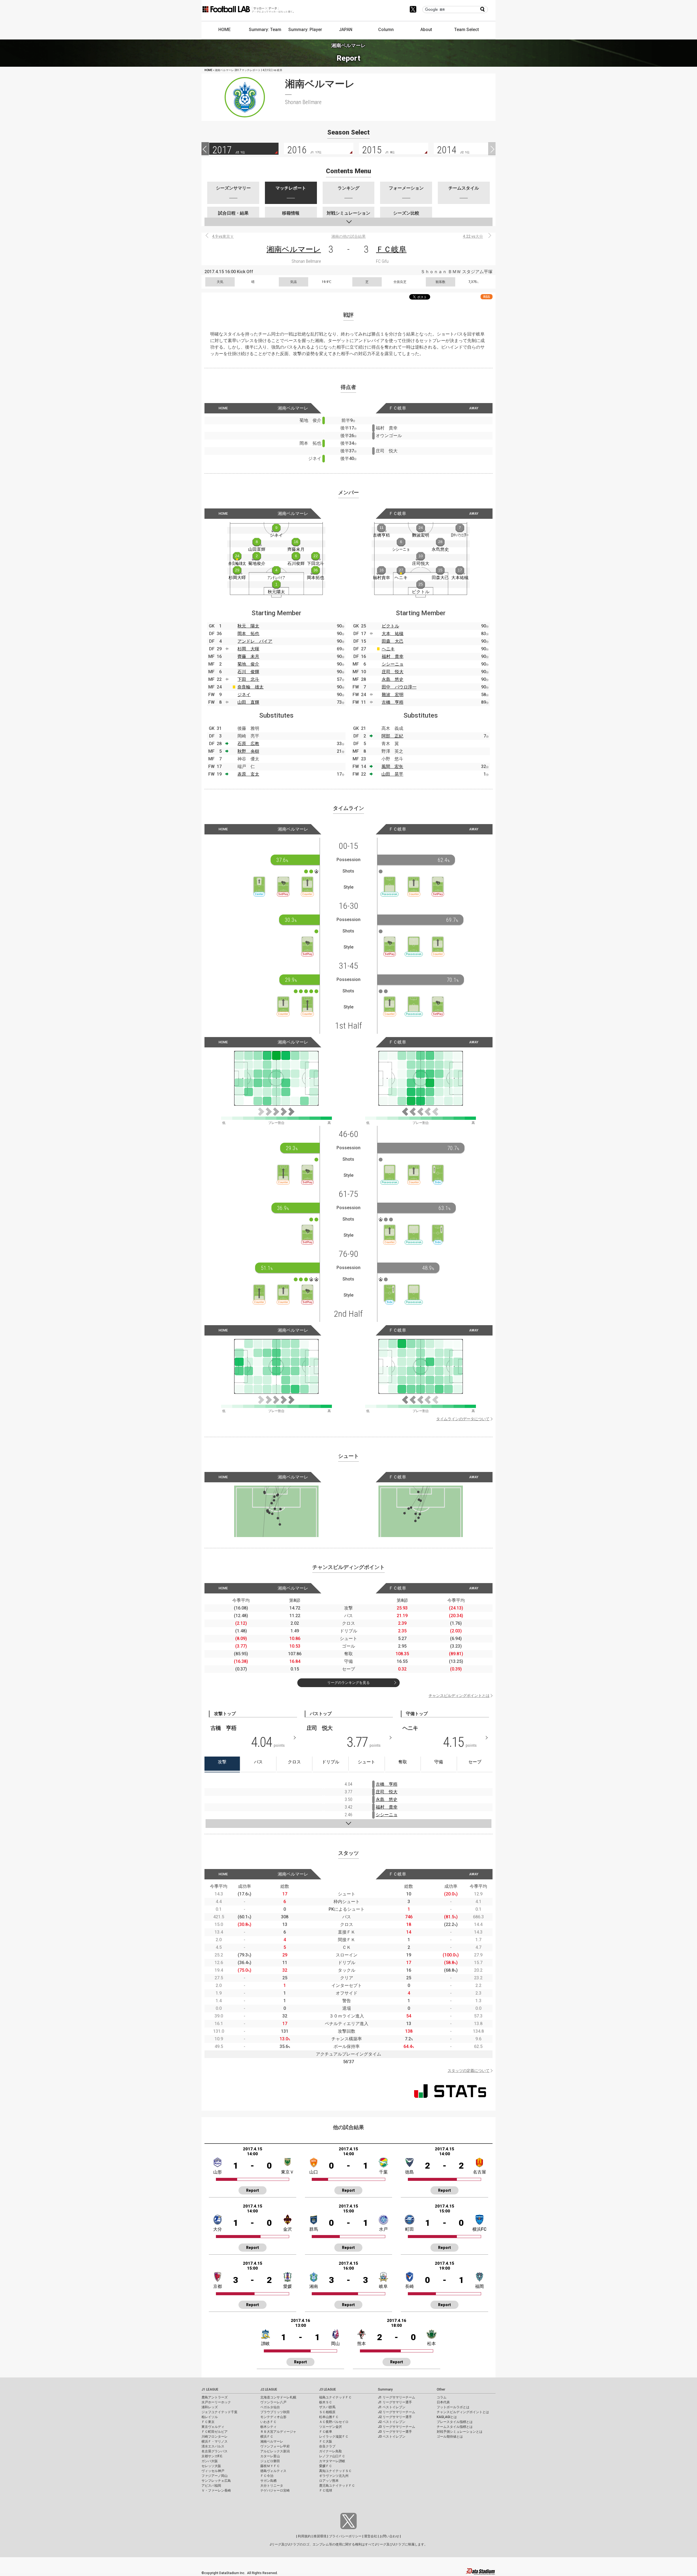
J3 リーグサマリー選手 (395, 2432)
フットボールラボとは (453, 2407)
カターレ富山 (270, 2456)
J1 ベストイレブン (392, 2407)
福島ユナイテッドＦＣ (335, 2397)
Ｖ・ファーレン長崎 (216, 2490)
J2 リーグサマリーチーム (397, 2412)
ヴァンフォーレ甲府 (275, 2446)
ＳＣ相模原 (327, 2412)
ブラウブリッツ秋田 (275, 2412)
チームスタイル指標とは (455, 2427)
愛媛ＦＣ (326, 2466)
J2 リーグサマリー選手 (395, 2417)
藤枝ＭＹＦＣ (270, 2466)
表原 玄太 (248, 774)
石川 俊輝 (248, 672)
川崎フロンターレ (215, 2437)
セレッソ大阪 (211, 2466)
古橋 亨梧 (393, 702)
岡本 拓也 (248, 634)
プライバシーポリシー (345, 2536)
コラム (442, 2397)
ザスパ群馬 (327, 2407)
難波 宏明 (393, 695)
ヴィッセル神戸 (213, 2471)
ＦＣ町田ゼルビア (215, 2432)
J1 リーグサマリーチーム (397, 2397)
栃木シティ (268, 2427)
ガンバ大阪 (210, 2461)
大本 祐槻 (393, 634)
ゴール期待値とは (450, 2437)
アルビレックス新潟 (275, 2451)
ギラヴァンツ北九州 (334, 2476)
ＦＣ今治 (267, 2476)
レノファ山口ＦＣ (332, 2456)
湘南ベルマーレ (294, 249)
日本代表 (443, 2402)
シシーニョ (393, 664)
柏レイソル (210, 2417)
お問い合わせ (389, 2536)
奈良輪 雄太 (250, 687)
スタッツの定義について (469, 2071)
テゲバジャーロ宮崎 (275, 2490)
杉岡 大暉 (248, 649)
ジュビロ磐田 (270, 2461)
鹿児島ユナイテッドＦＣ (337, 2486)
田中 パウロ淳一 (399, 687)
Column (386, 30)
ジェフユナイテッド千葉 (219, 2412)
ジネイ (244, 695)
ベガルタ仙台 (270, 2407)
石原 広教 (248, 744)
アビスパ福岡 (211, 2486)
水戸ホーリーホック (216, 2402)
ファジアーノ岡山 (215, 2476)
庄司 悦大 (393, 672)
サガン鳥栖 (268, 2481)
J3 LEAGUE (328, 2389)
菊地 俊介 (248, 664)
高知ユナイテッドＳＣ (335, 2471)
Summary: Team (265, 30)
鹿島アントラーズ (215, 2397)
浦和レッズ (210, 2407)
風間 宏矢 (392, 766)
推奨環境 (320, 2536)
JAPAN (346, 30)
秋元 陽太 (248, 626)
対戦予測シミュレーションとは (460, 2432)
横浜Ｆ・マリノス (215, 2441)
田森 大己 (393, 641)
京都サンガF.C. (212, 2456)
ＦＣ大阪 (326, 2441)
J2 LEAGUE (269, 2389)
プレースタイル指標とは (455, 2422)
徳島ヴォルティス (273, 2471)
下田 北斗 (248, 679)
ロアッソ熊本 (329, 2481)
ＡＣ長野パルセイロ (334, 2422)
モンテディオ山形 (273, 2417)
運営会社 (371, 2536)
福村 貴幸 (393, 656)
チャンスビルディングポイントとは (459, 1696)
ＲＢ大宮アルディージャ (278, 2432)
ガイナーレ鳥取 (331, 2451)
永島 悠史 (393, 679)
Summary (385, 2389)
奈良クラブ (327, 2446)
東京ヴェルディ (213, 2427)
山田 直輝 (248, 702)
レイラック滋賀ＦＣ (334, 2437)
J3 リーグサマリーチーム (397, 2427)
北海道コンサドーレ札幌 (278, 2397)
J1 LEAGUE (210, 2389)
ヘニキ (388, 649)
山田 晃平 (392, 774)
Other (441, 2389)
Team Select (467, 30)
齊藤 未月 (248, 656)
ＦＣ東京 (208, 2422)
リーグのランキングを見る (348, 1683)
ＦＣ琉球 (326, 2490)
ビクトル (390, 626)
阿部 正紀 (392, 736)
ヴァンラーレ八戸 (273, 2402)
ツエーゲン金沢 (331, 2427)
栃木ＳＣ (326, 2402)
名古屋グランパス (215, 2451)
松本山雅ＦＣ (329, 2417)
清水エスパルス (213, 2446)
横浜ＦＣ (267, 2437)
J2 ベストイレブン (392, 2422)
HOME (224, 30)
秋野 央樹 (248, 751)
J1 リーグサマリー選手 (395, 2402)
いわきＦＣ (268, 2422)
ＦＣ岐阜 (391, 249)
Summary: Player (305, 30)
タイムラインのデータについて (463, 1419)
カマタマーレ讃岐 (332, 2461)
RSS (487, 297)
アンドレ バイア (255, 641)
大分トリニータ (272, 2486)
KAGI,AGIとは (447, 2417)
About (426, 30)
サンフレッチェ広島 (216, 2481)
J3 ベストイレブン (392, 2437)
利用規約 (304, 2536)
